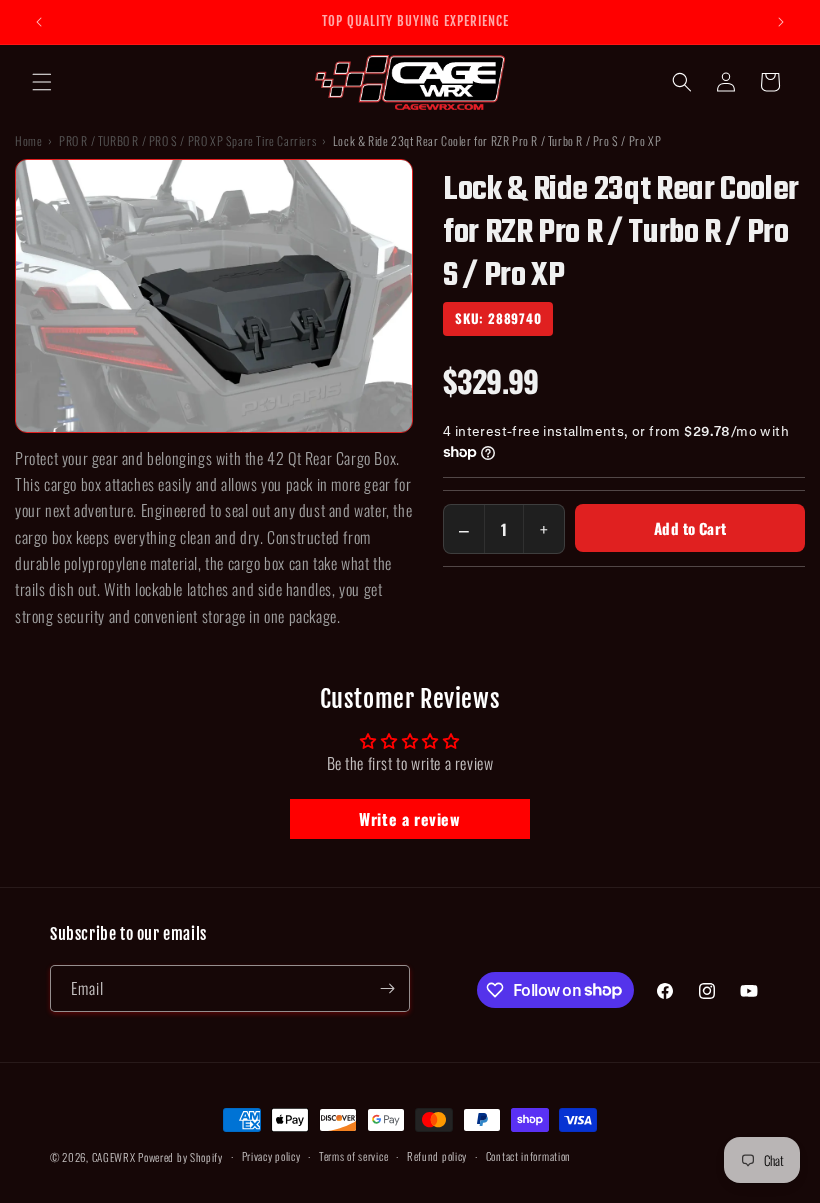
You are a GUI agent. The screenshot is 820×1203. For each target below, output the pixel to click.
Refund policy (437, 1156)
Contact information (528, 1156)
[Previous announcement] (39, 22)
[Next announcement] (781, 22)
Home (28, 140)
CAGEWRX (114, 1157)
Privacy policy (271, 1156)
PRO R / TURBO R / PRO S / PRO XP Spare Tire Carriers (187, 140)
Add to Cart (690, 528)
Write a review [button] (409, 819)
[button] (42, 82)
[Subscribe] (387, 988)
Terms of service (353, 1156)
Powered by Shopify (180, 1157)
